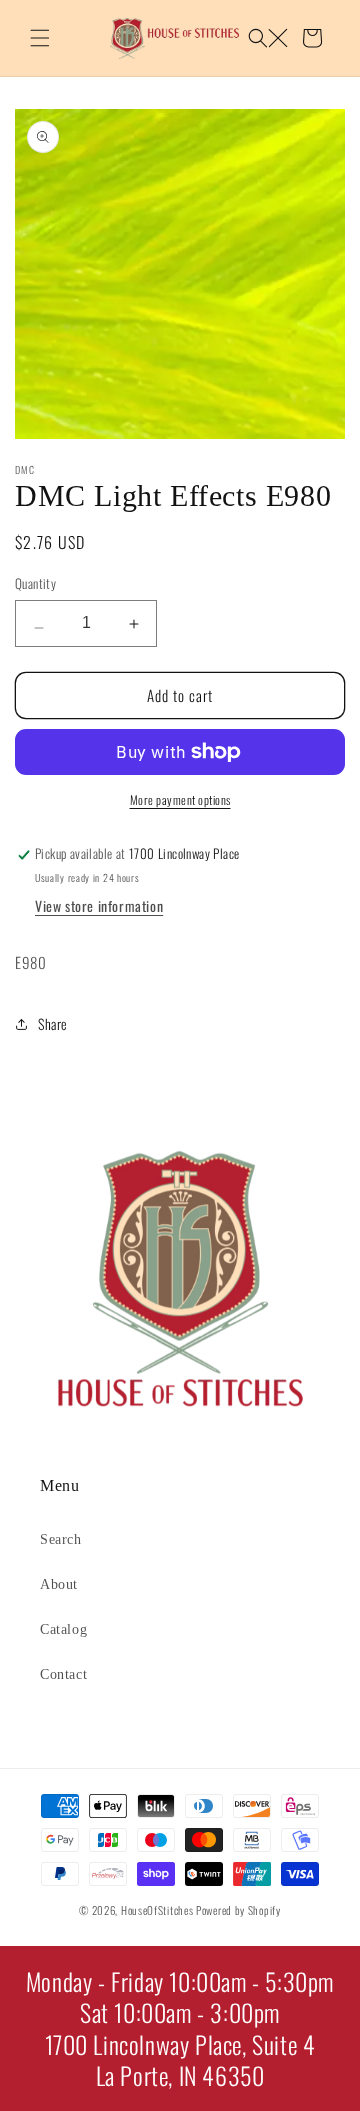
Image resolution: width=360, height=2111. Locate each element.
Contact (63, 1674)
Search (61, 1539)
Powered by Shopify (238, 1910)
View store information (99, 905)
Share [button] (53, 1023)
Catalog (63, 1629)
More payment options (180, 799)
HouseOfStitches (157, 1910)
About (59, 1584)
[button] (40, 38)
